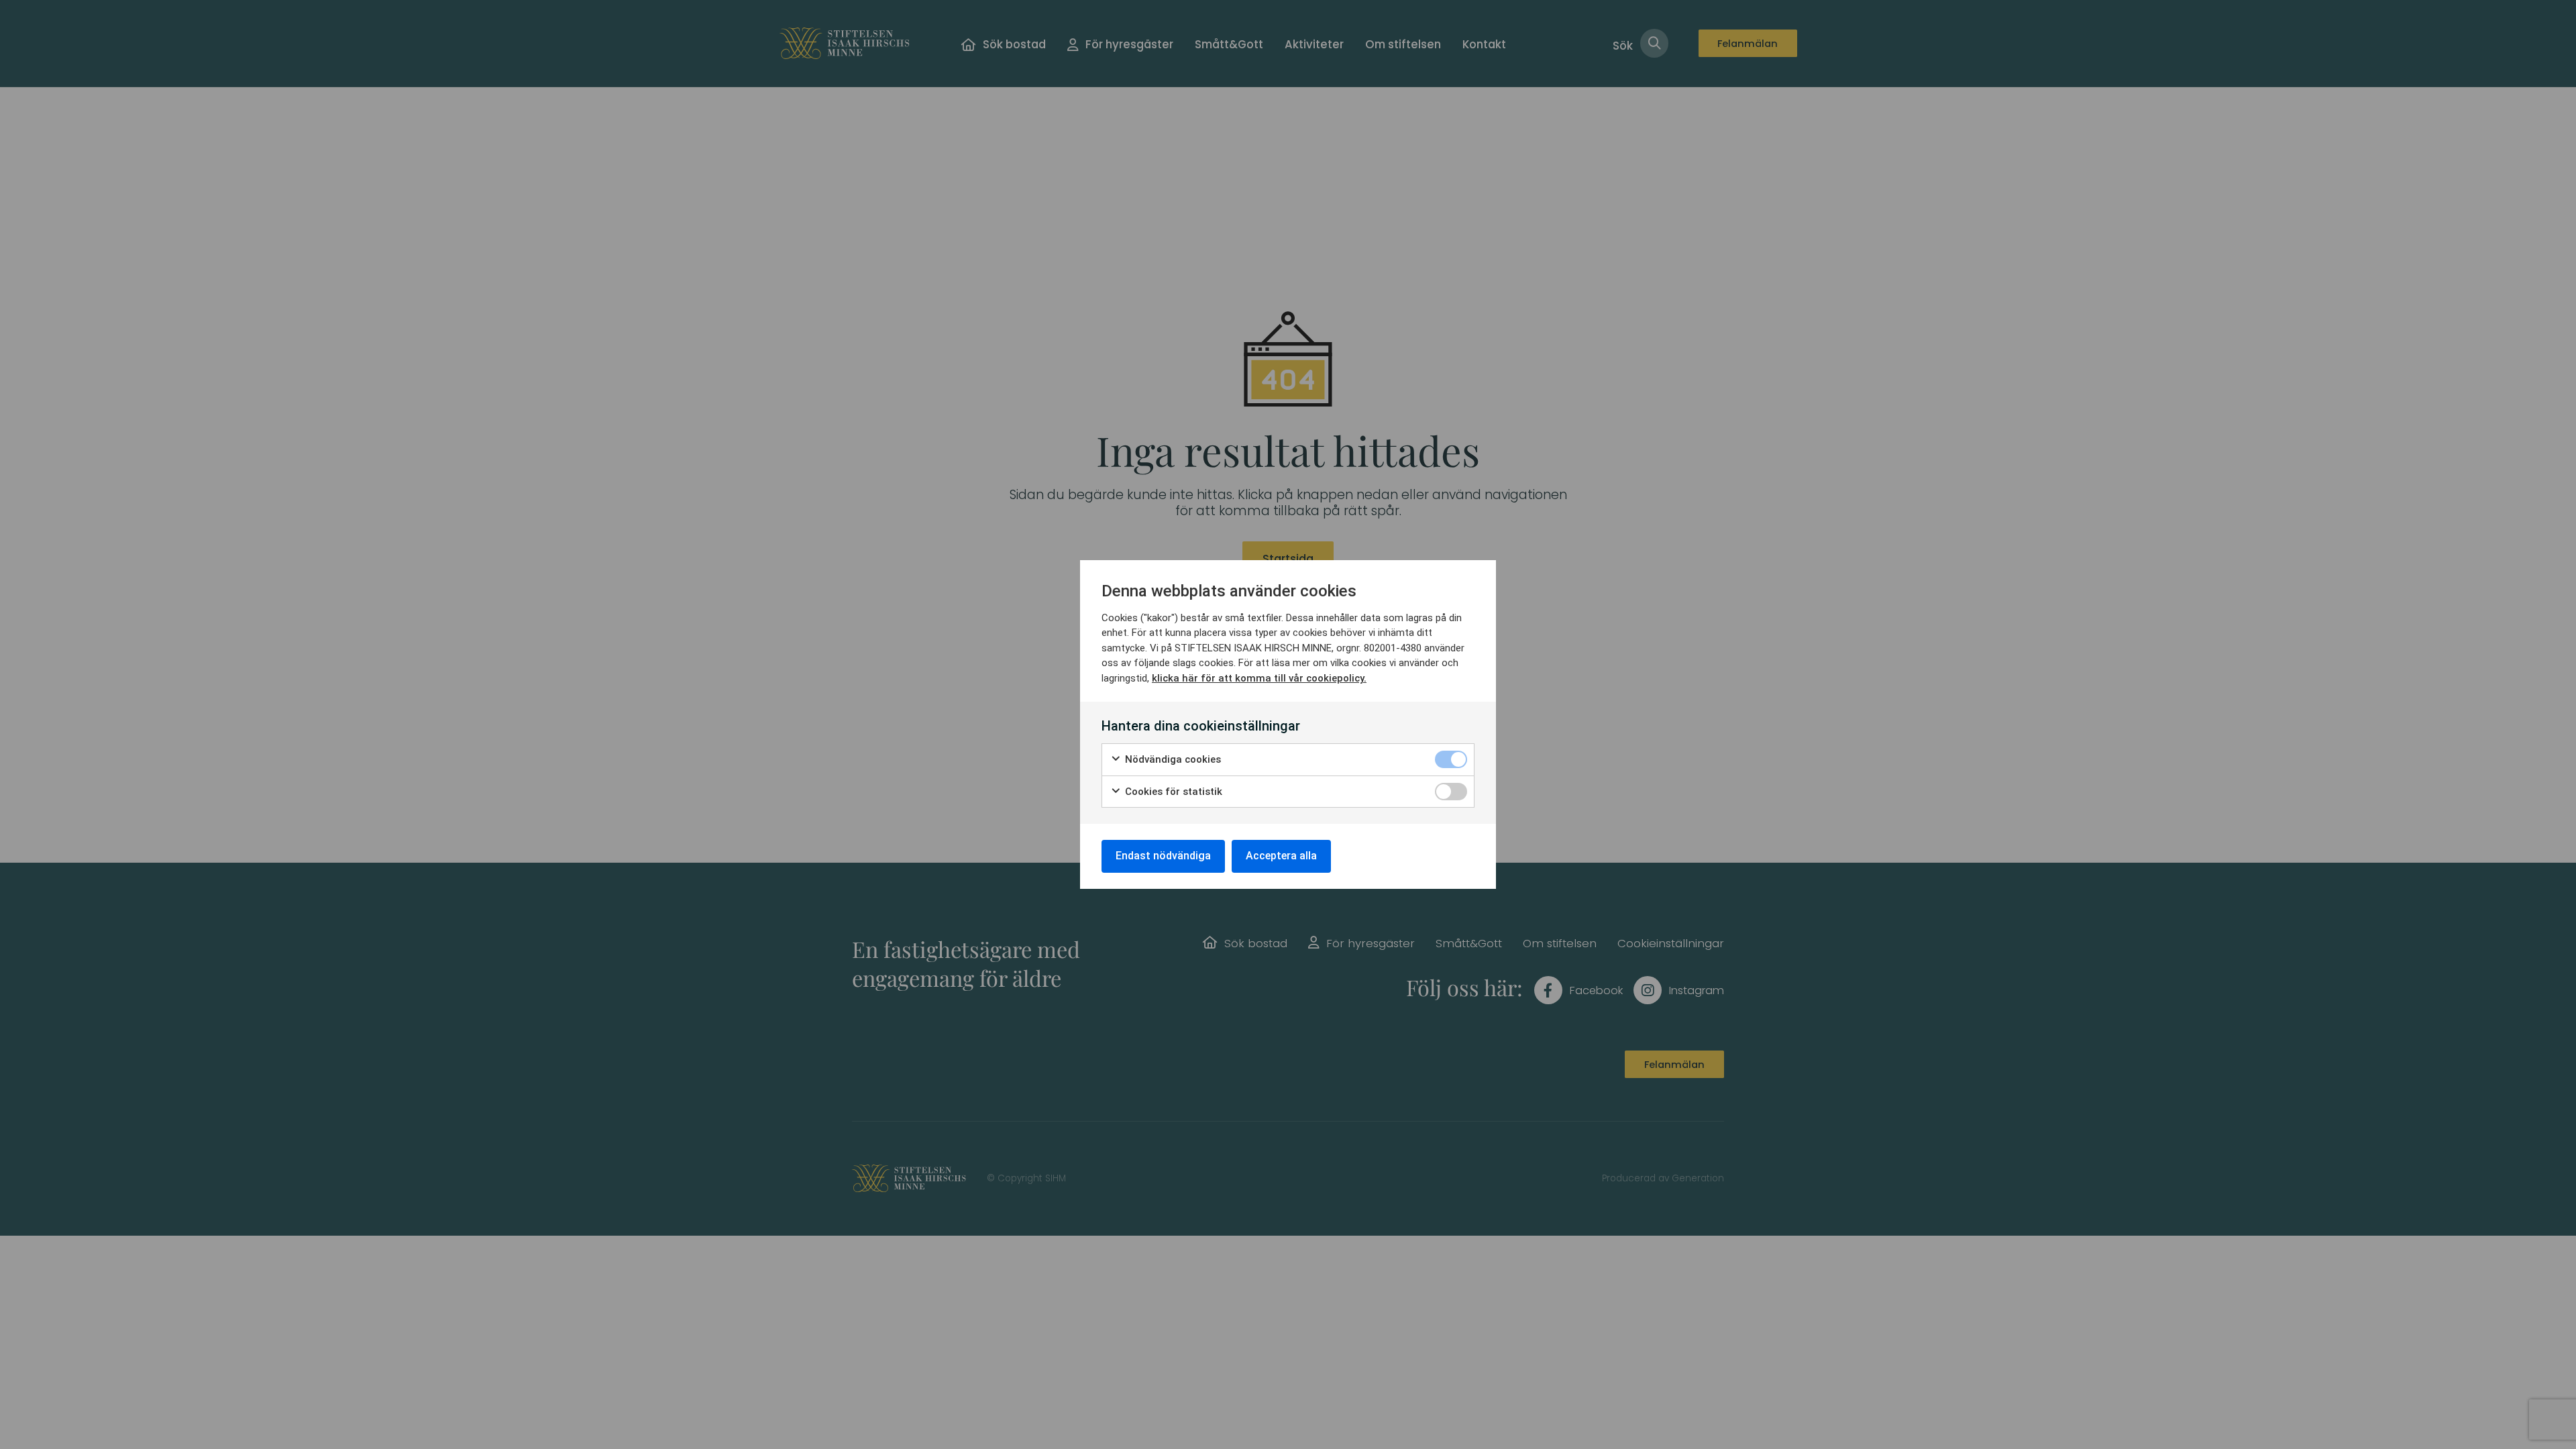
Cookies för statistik (1172, 792)
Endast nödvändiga (1163, 856)
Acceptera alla (1281, 856)
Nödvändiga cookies (1172, 759)
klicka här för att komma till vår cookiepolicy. (1259, 678)
